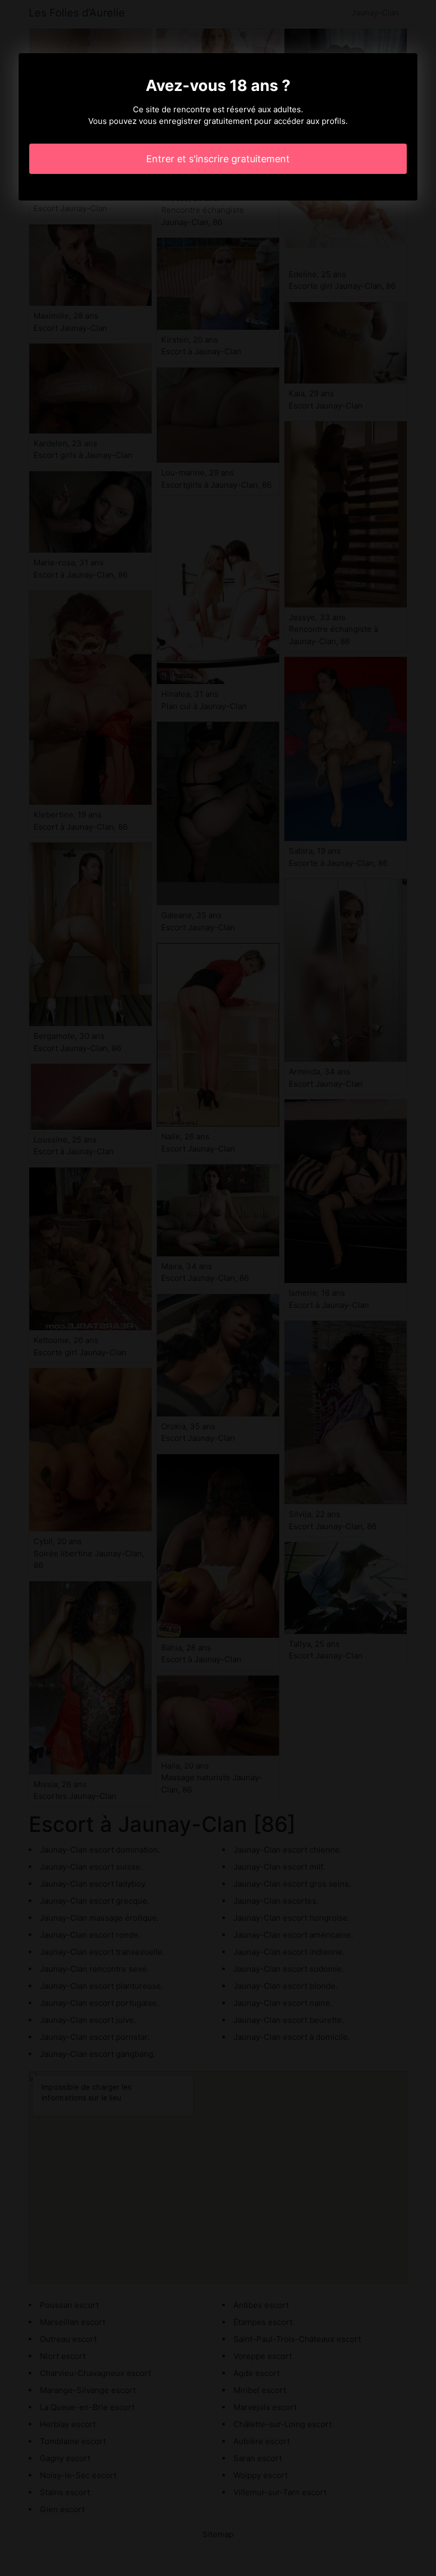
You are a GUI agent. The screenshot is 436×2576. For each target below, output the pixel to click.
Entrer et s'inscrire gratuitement (218, 159)
